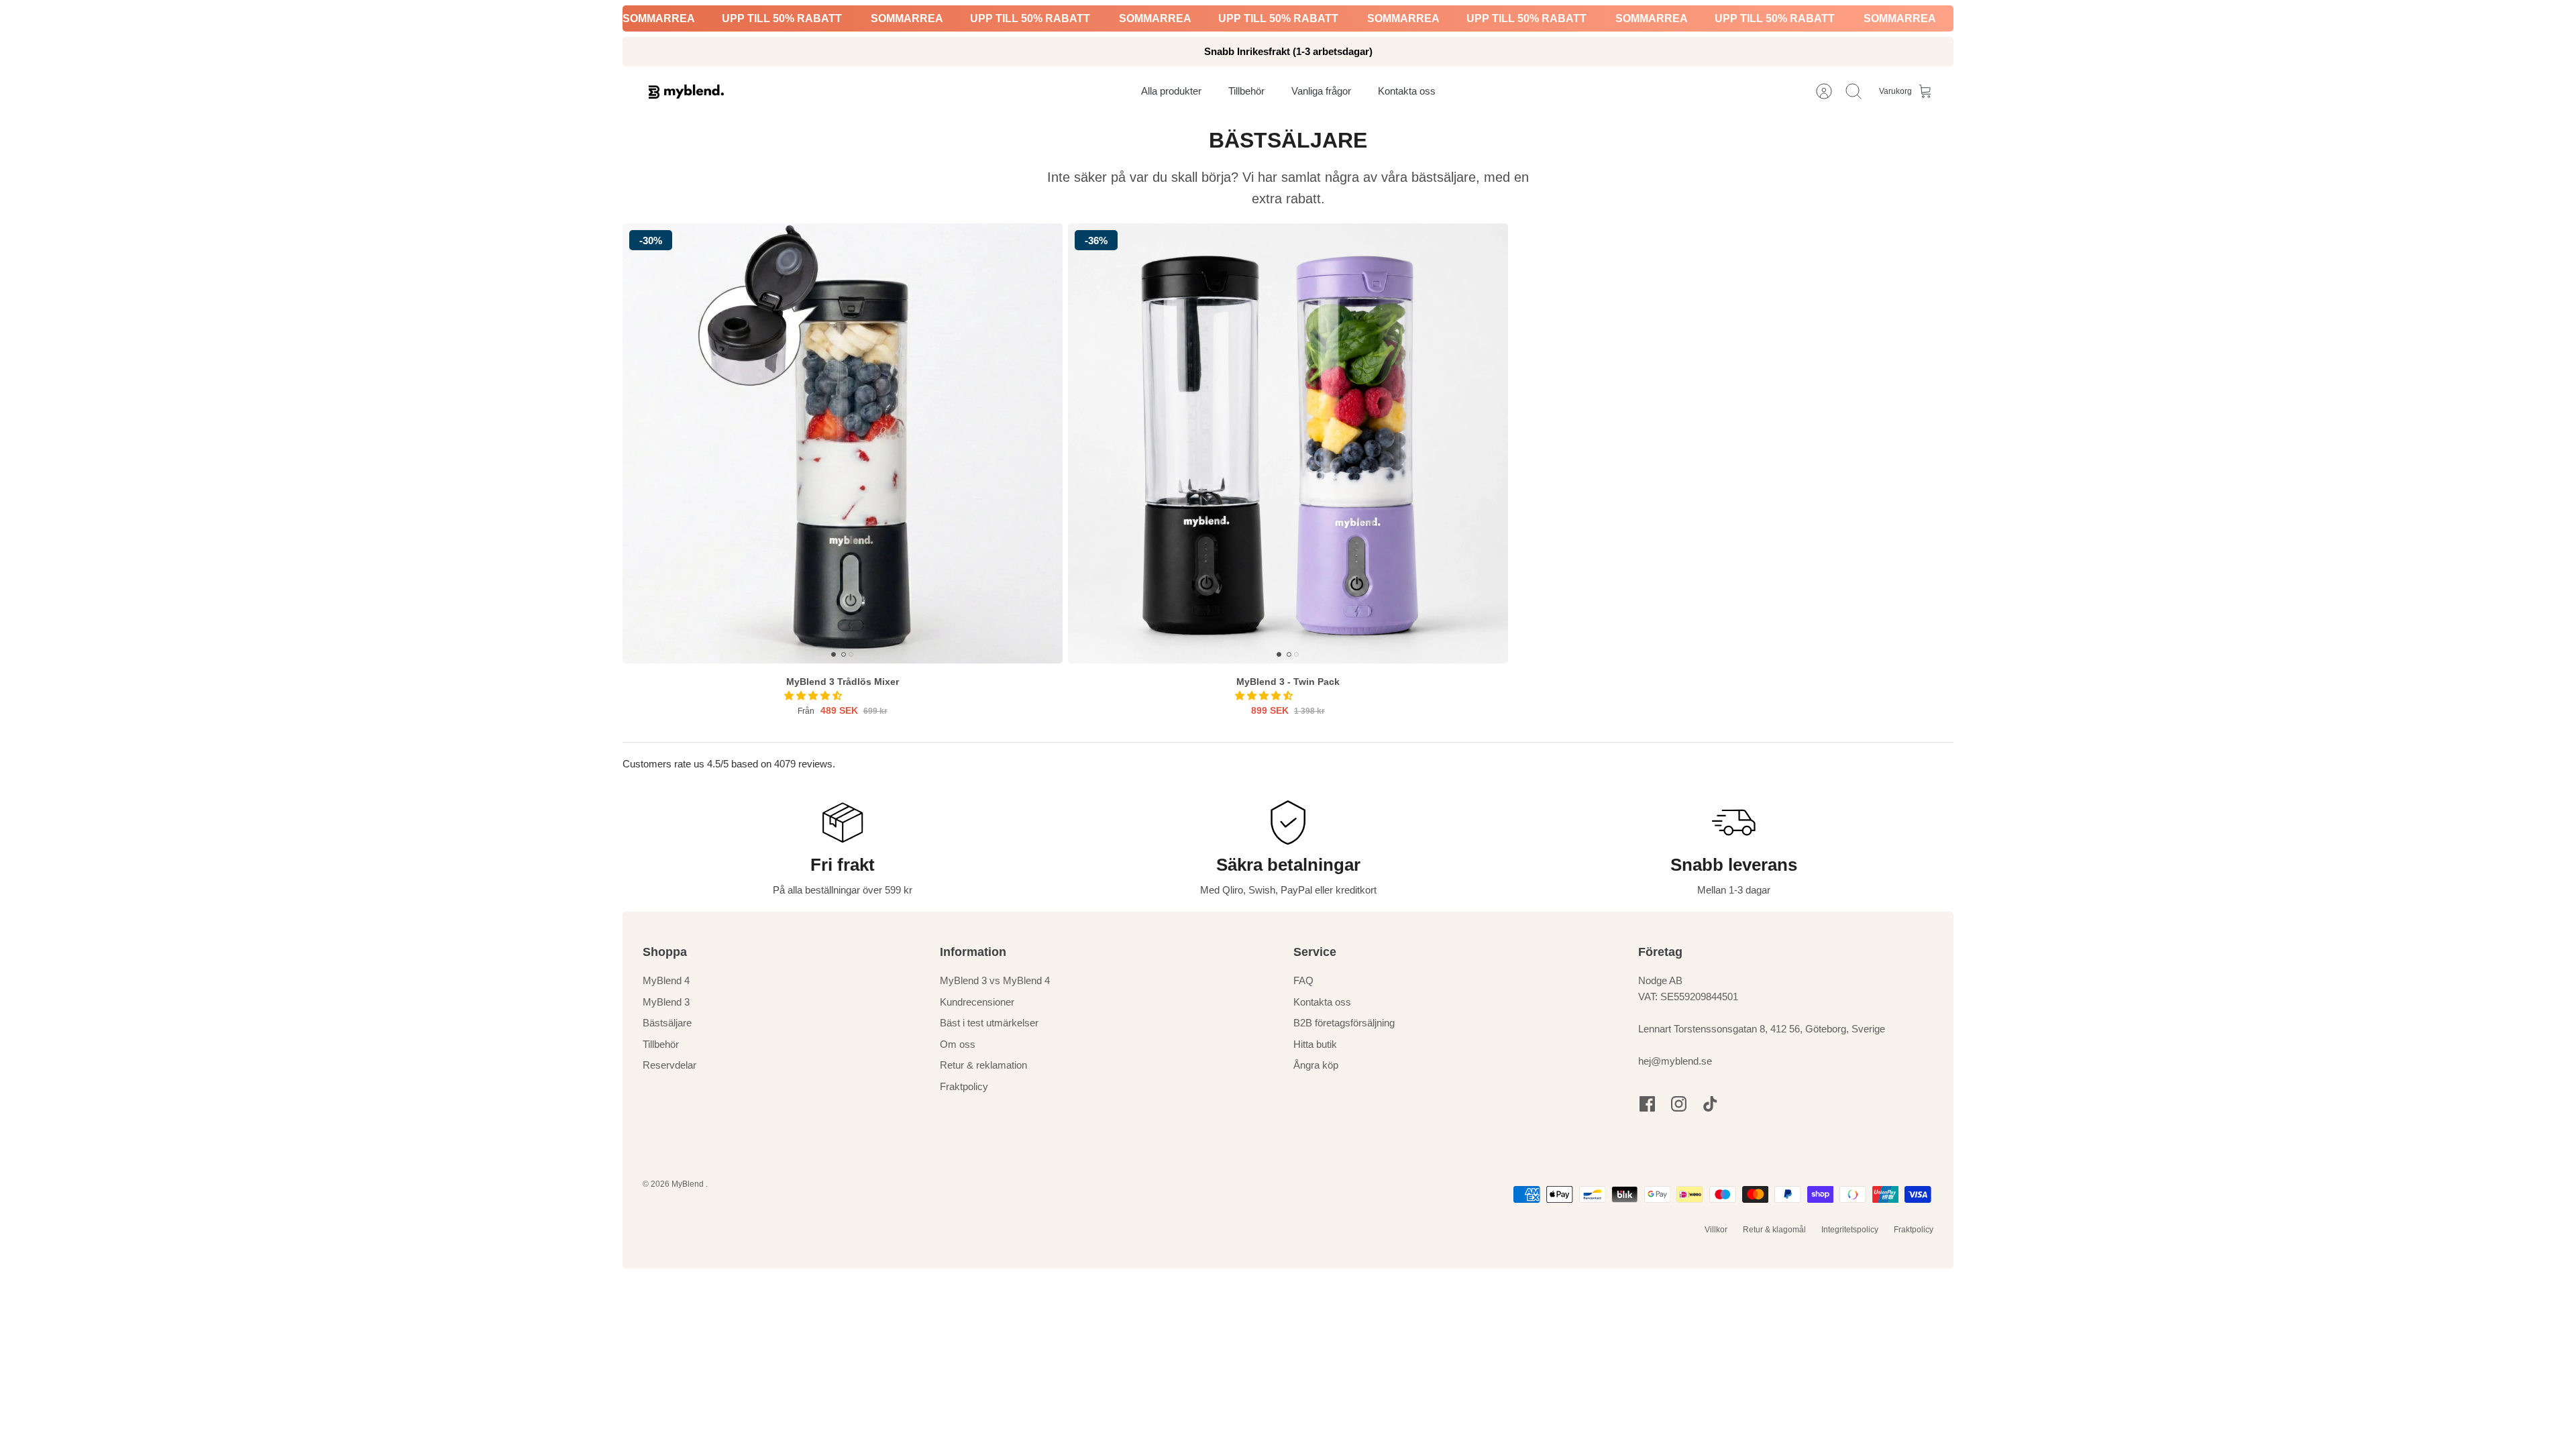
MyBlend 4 (666, 980)
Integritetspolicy (1850, 1230)
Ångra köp (1316, 1065)
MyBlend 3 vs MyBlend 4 (995, 980)
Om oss (958, 1044)
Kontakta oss (1322, 1002)
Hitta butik (1315, 1044)
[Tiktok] (1710, 1104)
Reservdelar (669, 1065)
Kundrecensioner (977, 1002)
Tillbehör (661, 1044)
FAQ (1303, 980)
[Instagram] (1679, 1104)
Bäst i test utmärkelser (989, 1023)
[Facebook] (1647, 1104)
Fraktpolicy (964, 1086)
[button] (814, 696)
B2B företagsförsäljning (1344, 1023)
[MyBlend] (686, 92)
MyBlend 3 (666, 1002)
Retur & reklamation (983, 1065)
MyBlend (689, 1184)
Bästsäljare (667, 1023)
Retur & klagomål (1774, 1230)
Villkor (1716, 1230)
